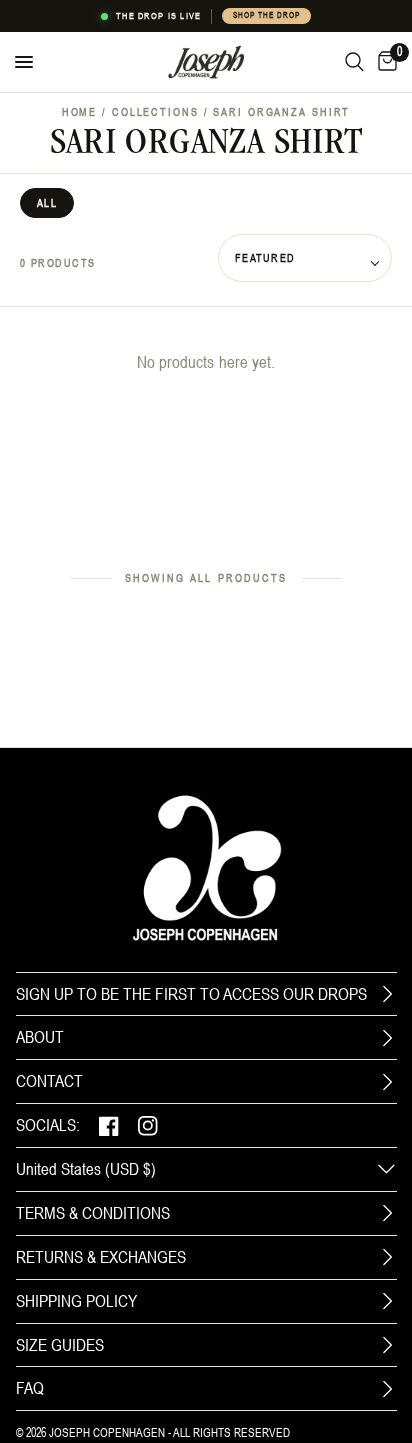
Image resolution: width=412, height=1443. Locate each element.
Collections (155, 112)
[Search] (354, 62)
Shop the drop (266, 15)
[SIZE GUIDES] (387, 1345)
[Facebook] (109, 1125)
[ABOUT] (387, 1038)
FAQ (30, 1388)
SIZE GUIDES (60, 1345)
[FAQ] (387, 1389)
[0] (384, 62)
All (47, 203)
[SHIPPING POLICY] (387, 1301)
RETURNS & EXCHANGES (101, 1257)
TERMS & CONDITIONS (93, 1213)
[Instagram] (148, 1125)
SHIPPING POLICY (76, 1301)
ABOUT (40, 1037)
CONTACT (49, 1081)
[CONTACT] (387, 1082)
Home (80, 112)
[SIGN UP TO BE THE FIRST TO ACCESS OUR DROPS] (387, 994)
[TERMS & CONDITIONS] (387, 1213)
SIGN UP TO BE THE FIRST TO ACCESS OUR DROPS (191, 994)
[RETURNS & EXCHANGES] (387, 1257)
